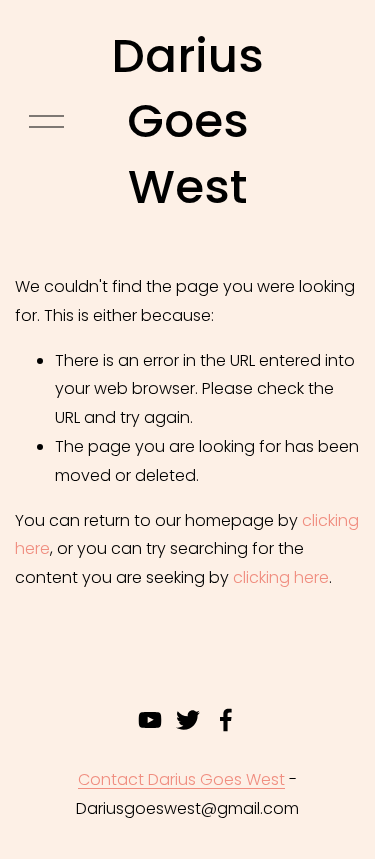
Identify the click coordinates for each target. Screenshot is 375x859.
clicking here (281, 577)
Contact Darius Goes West (181, 779)
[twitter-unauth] (188, 720)
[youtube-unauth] (150, 720)
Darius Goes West (187, 121)
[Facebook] (226, 720)
